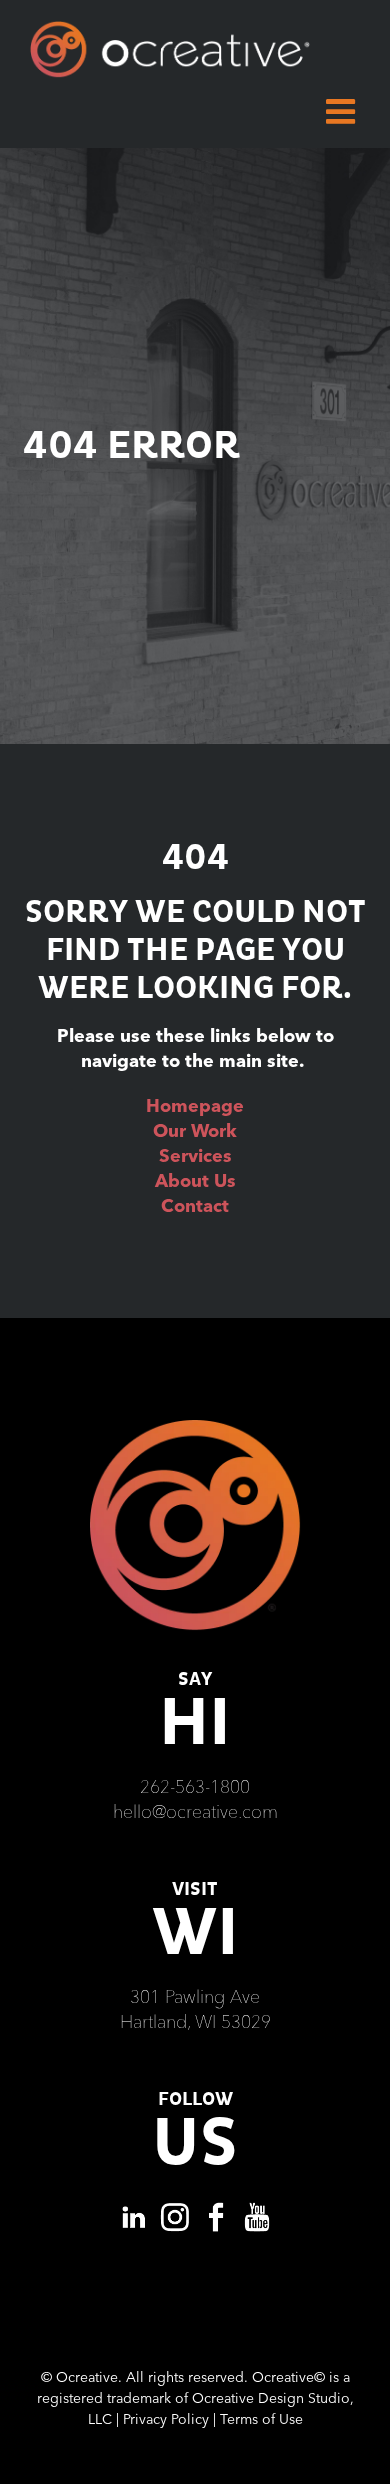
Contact (195, 1205)
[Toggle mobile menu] (343, 111)
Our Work (195, 1130)
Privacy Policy (166, 2419)
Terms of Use (261, 2419)
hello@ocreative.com (195, 1811)
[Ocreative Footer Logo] (195, 1427)
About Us (195, 1180)
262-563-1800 (195, 1786)
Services (195, 1155)
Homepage (195, 1105)
